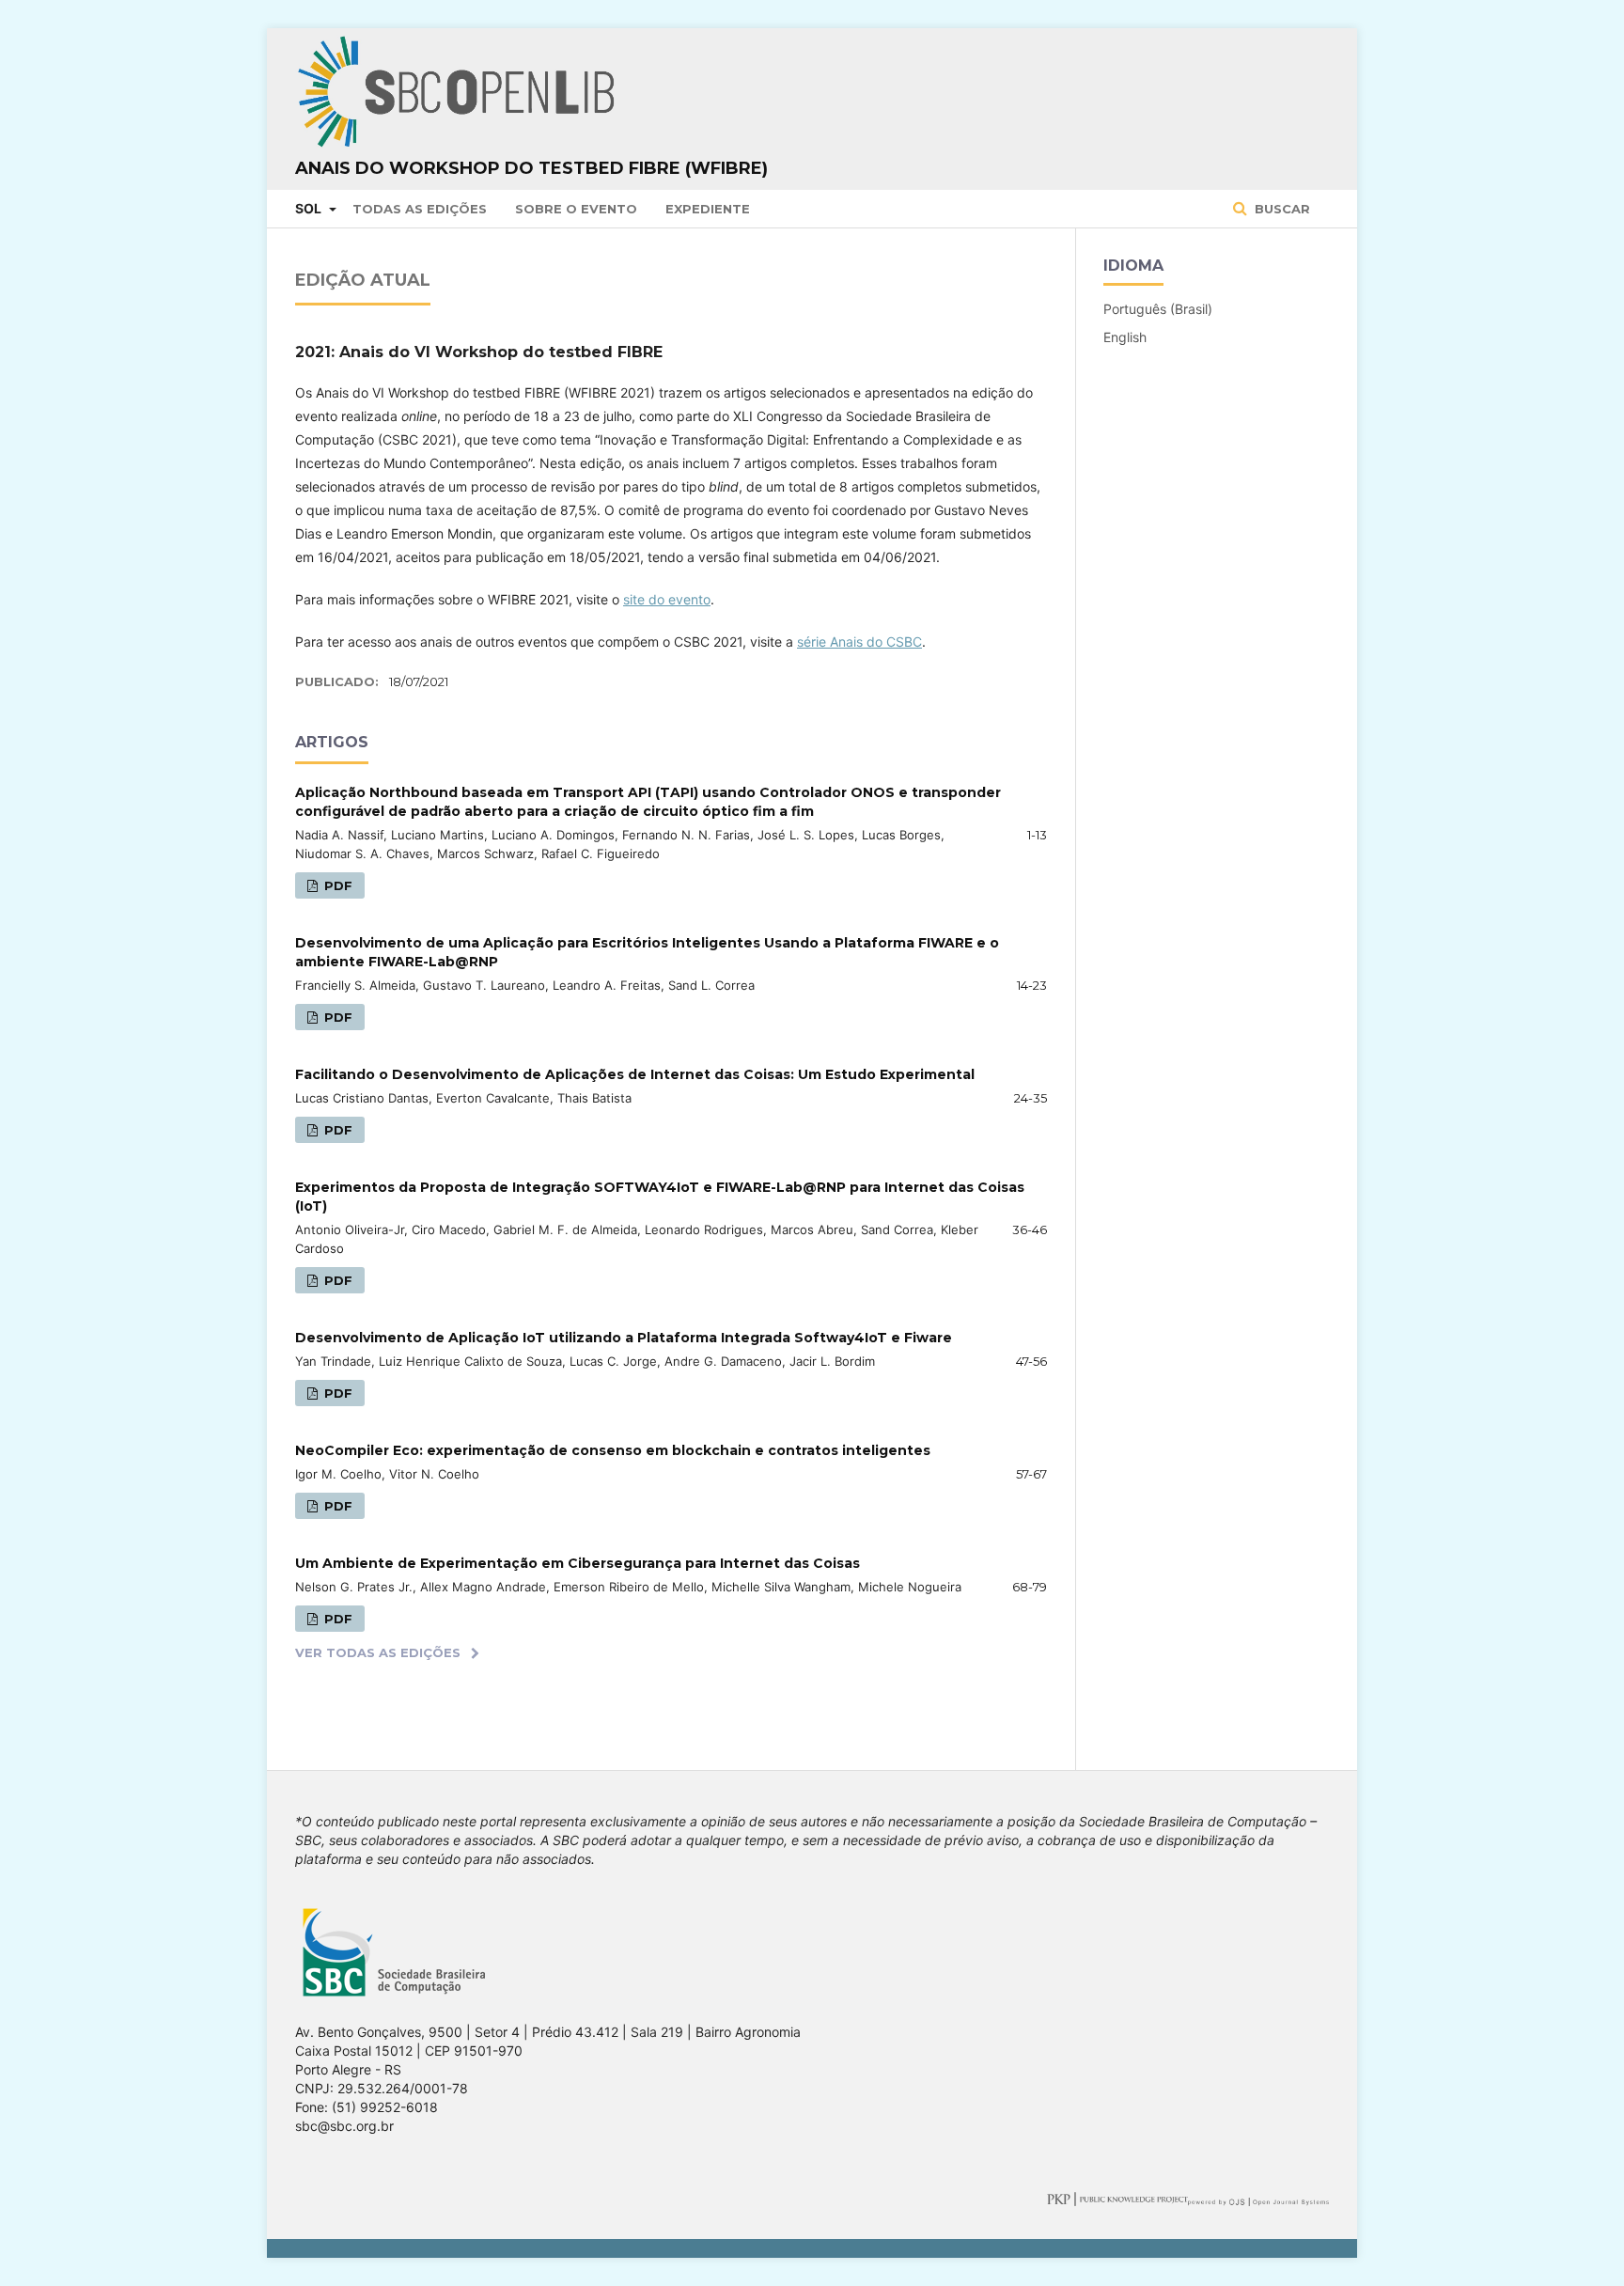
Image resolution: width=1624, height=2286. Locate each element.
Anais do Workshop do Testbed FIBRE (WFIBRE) (531, 168)
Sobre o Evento (576, 209)
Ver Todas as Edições (378, 1652)
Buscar (1280, 209)
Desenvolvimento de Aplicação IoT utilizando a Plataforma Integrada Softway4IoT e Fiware (624, 1338)
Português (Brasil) (1158, 309)
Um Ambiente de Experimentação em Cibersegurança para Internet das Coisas (578, 1563)
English (1125, 337)
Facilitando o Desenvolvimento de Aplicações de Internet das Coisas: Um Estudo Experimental (635, 1074)
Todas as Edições (420, 209)
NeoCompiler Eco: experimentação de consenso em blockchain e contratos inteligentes (613, 1450)
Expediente (708, 209)
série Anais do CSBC (859, 642)
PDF (336, 885)
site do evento (667, 599)
